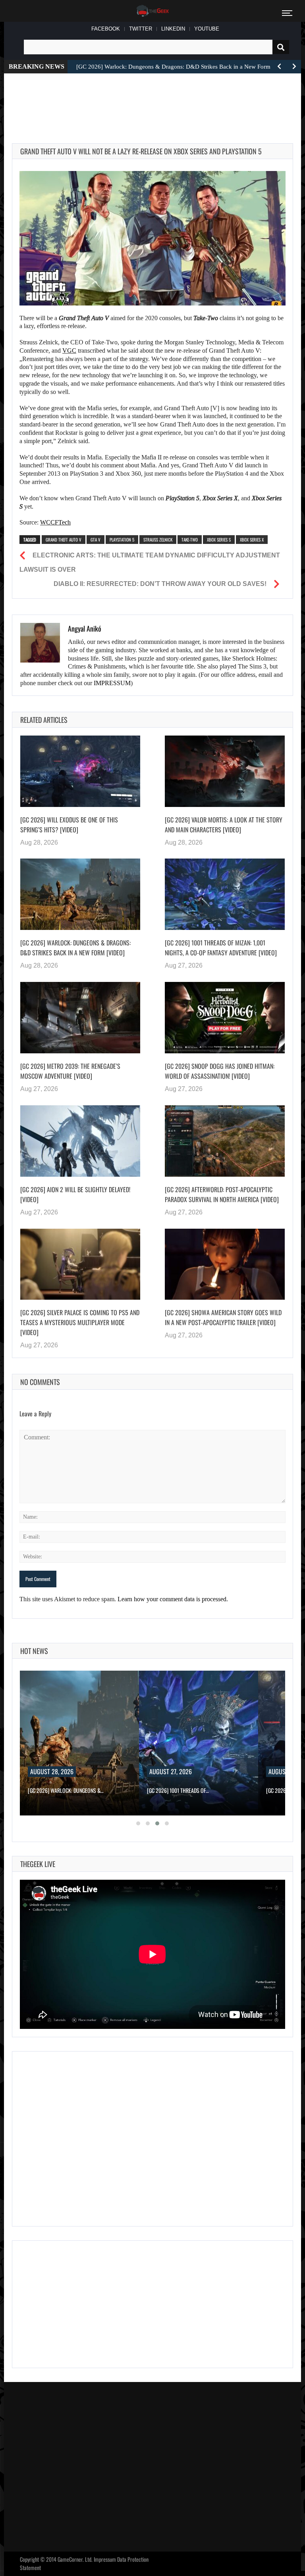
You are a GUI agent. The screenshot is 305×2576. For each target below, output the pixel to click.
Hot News (34, 1651)
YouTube (207, 29)
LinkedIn (173, 29)
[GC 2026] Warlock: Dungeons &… (66, 1790)
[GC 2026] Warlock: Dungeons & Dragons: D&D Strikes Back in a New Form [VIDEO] (75, 948)
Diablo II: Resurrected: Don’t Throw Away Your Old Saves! (160, 584)
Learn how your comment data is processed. (173, 1599)
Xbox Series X (252, 540)
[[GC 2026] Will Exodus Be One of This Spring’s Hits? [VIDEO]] (80, 771)
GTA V (96, 540)
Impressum (105, 2559)
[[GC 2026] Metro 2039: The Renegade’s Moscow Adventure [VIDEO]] (80, 1018)
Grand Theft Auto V (64, 540)
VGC (69, 351)
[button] (138, 1823)
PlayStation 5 (122, 540)
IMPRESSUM (112, 683)
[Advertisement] (156, 99)
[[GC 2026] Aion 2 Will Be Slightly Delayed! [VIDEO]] (80, 1141)
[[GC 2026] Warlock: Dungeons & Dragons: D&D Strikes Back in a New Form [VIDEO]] (80, 894)
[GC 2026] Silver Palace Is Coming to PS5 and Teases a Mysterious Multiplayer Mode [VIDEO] (80, 1322)
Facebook (106, 29)
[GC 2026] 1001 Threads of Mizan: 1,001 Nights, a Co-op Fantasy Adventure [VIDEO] (221, 948)
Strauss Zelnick (158, 540)
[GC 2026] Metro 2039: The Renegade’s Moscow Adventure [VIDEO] (70, 1071)
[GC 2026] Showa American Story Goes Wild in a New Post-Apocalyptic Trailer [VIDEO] (223, 1317)
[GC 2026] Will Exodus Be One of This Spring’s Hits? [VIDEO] (69, 825)
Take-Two (190, 540)
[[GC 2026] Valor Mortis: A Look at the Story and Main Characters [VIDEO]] (225, 771)
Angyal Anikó (85, 628)
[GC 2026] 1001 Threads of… (178, 1790)
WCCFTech (55, 522)
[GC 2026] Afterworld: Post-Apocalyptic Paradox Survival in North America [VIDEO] (222, 1194)
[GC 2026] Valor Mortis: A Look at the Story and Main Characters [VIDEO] (224, 825)
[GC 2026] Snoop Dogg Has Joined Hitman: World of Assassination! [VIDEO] (220, 1071)
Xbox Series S (219, 540)
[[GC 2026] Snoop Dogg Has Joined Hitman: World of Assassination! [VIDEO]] (225, 1018)
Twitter (141, 29)
